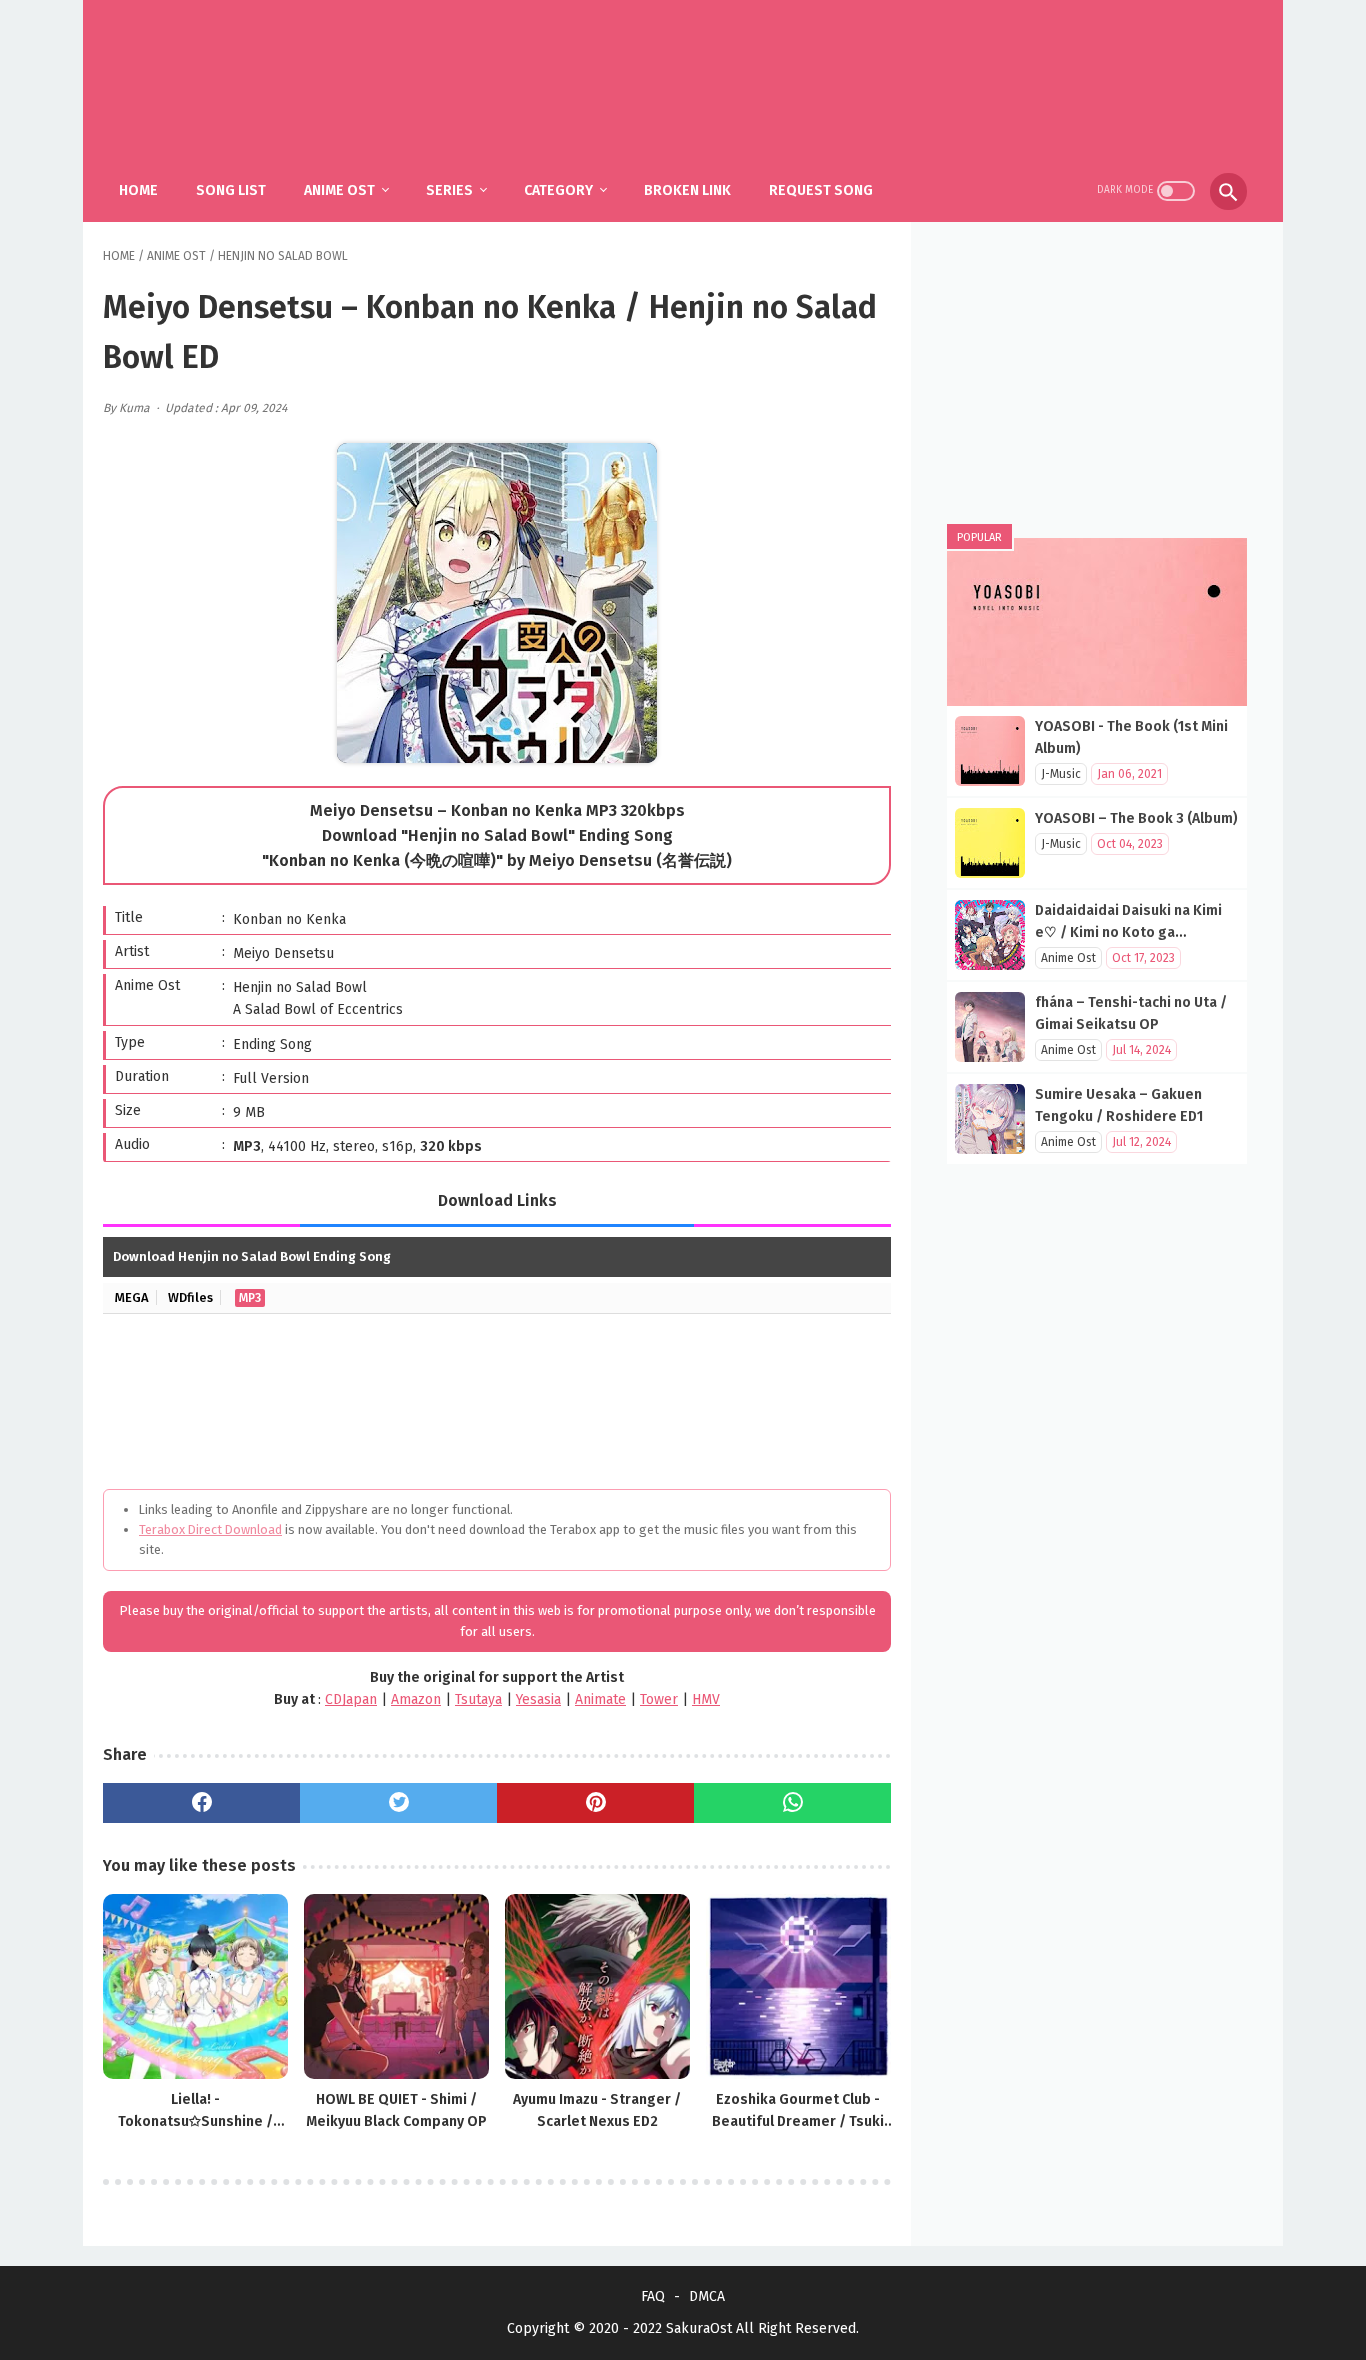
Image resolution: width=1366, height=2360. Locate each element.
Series (449, 190)
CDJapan (351, 1699)
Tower (659, 1699)
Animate (600, 1699)
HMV (706, 1699)
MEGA (132, 1297)
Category (558, 190)
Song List (231, 190)
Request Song (821, 190)
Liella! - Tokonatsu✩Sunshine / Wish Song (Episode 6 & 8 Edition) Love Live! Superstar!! (195, 2112)
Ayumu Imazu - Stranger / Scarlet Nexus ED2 (597, 2110)
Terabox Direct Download (210, 1529)
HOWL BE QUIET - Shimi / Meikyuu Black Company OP (396, 2110)
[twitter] (398, 1803)
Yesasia (538, 1699)
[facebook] (201, 1803)
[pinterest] (595, 1803)
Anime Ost (339, 190)
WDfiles (190, 1297)
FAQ (653, 2296)
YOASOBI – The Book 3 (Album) (1136, 818)
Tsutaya (478, 1699)
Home (138, 190)
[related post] (195, 1986)
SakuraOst (699, 2328)
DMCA (707, 2296)
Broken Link (687, 190)
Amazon (416, 1699)
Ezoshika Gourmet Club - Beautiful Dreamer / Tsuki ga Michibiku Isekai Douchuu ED (798, 2112)
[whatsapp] (792, 1803)
